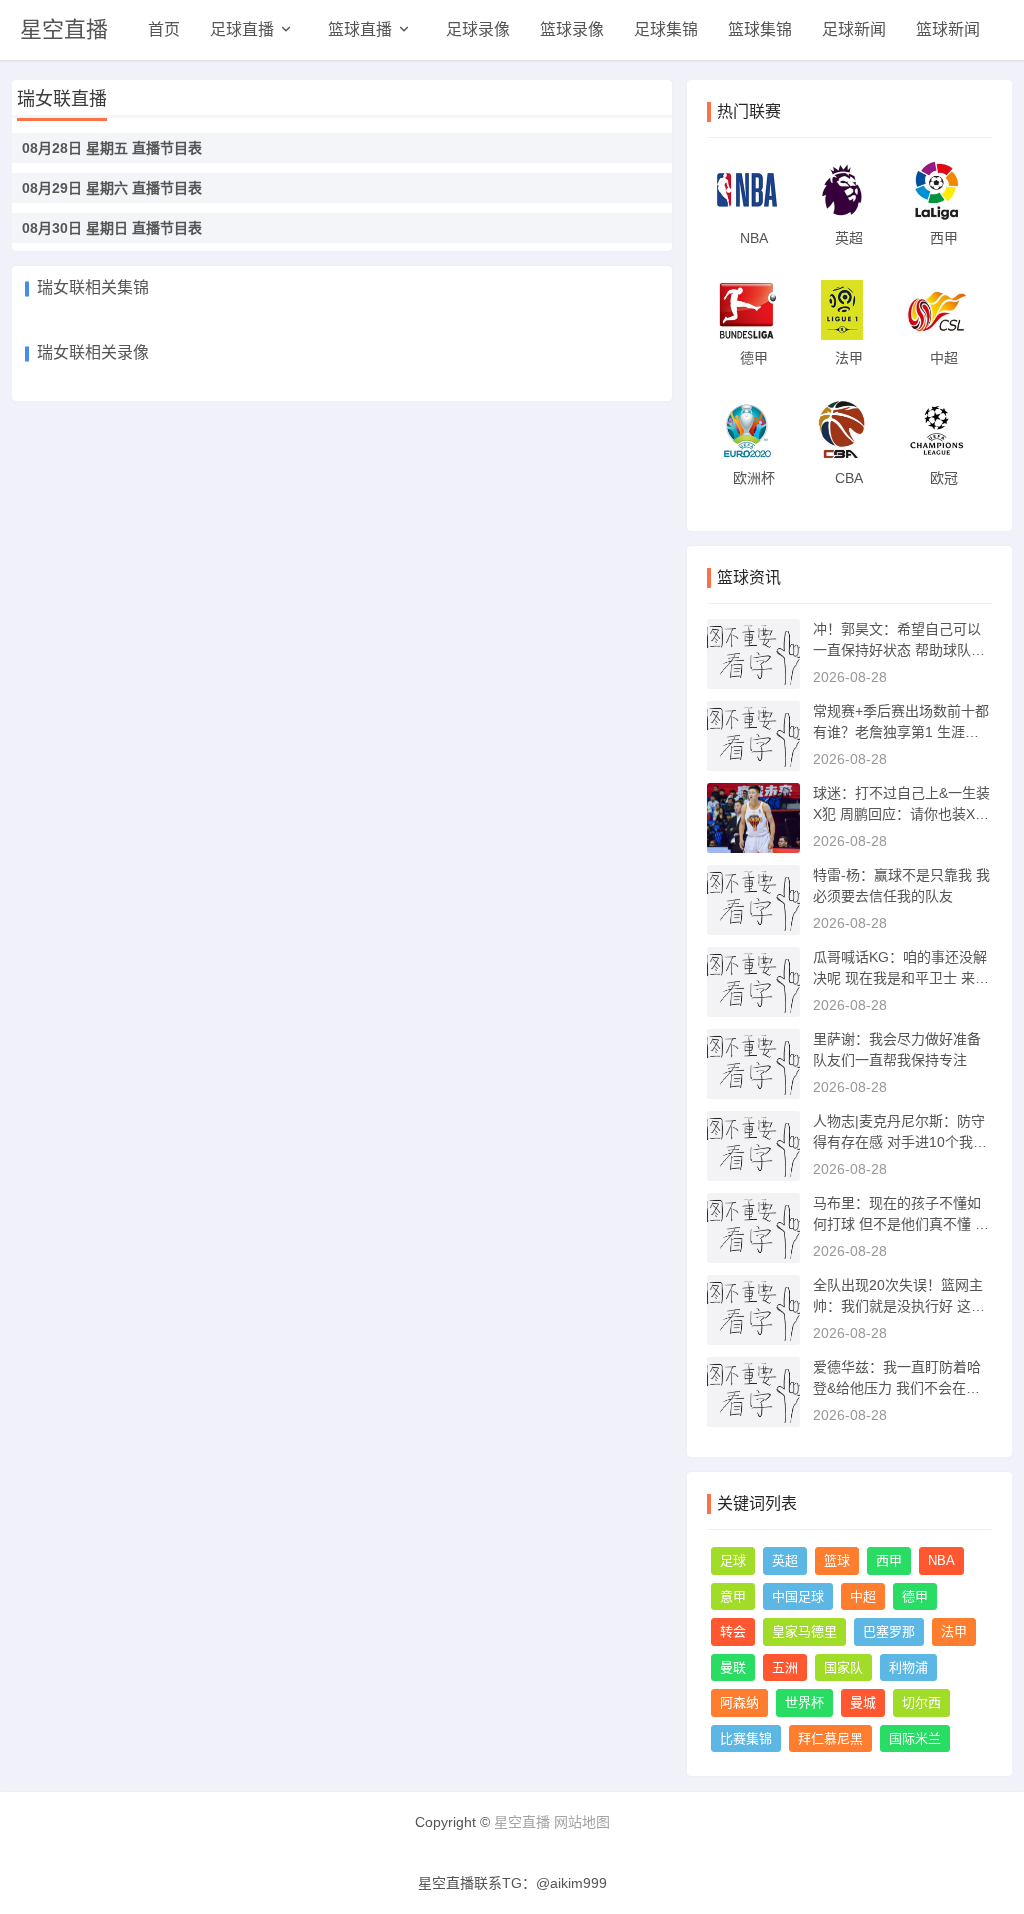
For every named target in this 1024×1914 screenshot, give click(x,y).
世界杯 (804, 1702)
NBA (941, 1560)
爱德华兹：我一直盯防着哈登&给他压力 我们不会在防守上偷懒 (897, 1388)
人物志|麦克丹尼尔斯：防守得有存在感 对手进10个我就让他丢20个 (900, 1142)
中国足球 (798, 1596)
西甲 (889, 1560)
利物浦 (908, 1667)
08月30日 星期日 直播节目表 (112, 228)
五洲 (785, 1667)
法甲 (954, 1631)
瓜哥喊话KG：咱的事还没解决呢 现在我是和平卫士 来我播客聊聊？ (901, 978)
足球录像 (478, 29)
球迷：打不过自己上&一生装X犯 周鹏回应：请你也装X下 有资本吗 (901, 814)
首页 (164, 29)
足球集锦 (666, 29)
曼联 (733, 1667)
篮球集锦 (760, 29)
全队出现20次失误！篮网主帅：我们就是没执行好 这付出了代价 (899, 1306)
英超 (785, 1560)
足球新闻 (854, 29)
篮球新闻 (948, 29)
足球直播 (242, 29)
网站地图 (582, 1822)
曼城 (863, 1702)
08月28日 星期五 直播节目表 (112, 148)
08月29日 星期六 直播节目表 (112, 188)
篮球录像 (572, 29)
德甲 (915, 1596)
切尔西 (921, 1702)
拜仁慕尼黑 (830, 1738)
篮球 (837, 1560)
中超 (863, 1596)
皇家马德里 (804, 1631)
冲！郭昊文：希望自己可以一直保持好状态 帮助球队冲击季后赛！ (899, 650)
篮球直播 (360, 29)
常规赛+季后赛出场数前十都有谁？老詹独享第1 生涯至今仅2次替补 (901, 732)
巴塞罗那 (889, 1631)
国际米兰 (915, 1738)
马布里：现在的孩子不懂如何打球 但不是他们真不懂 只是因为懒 (901, 1224)
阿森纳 (739, 1702)
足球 (733, 1560)
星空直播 (64, 29)
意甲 (733, 1596)
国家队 (843, 1667)
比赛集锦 (746, 1738)
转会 (733, 1631)
